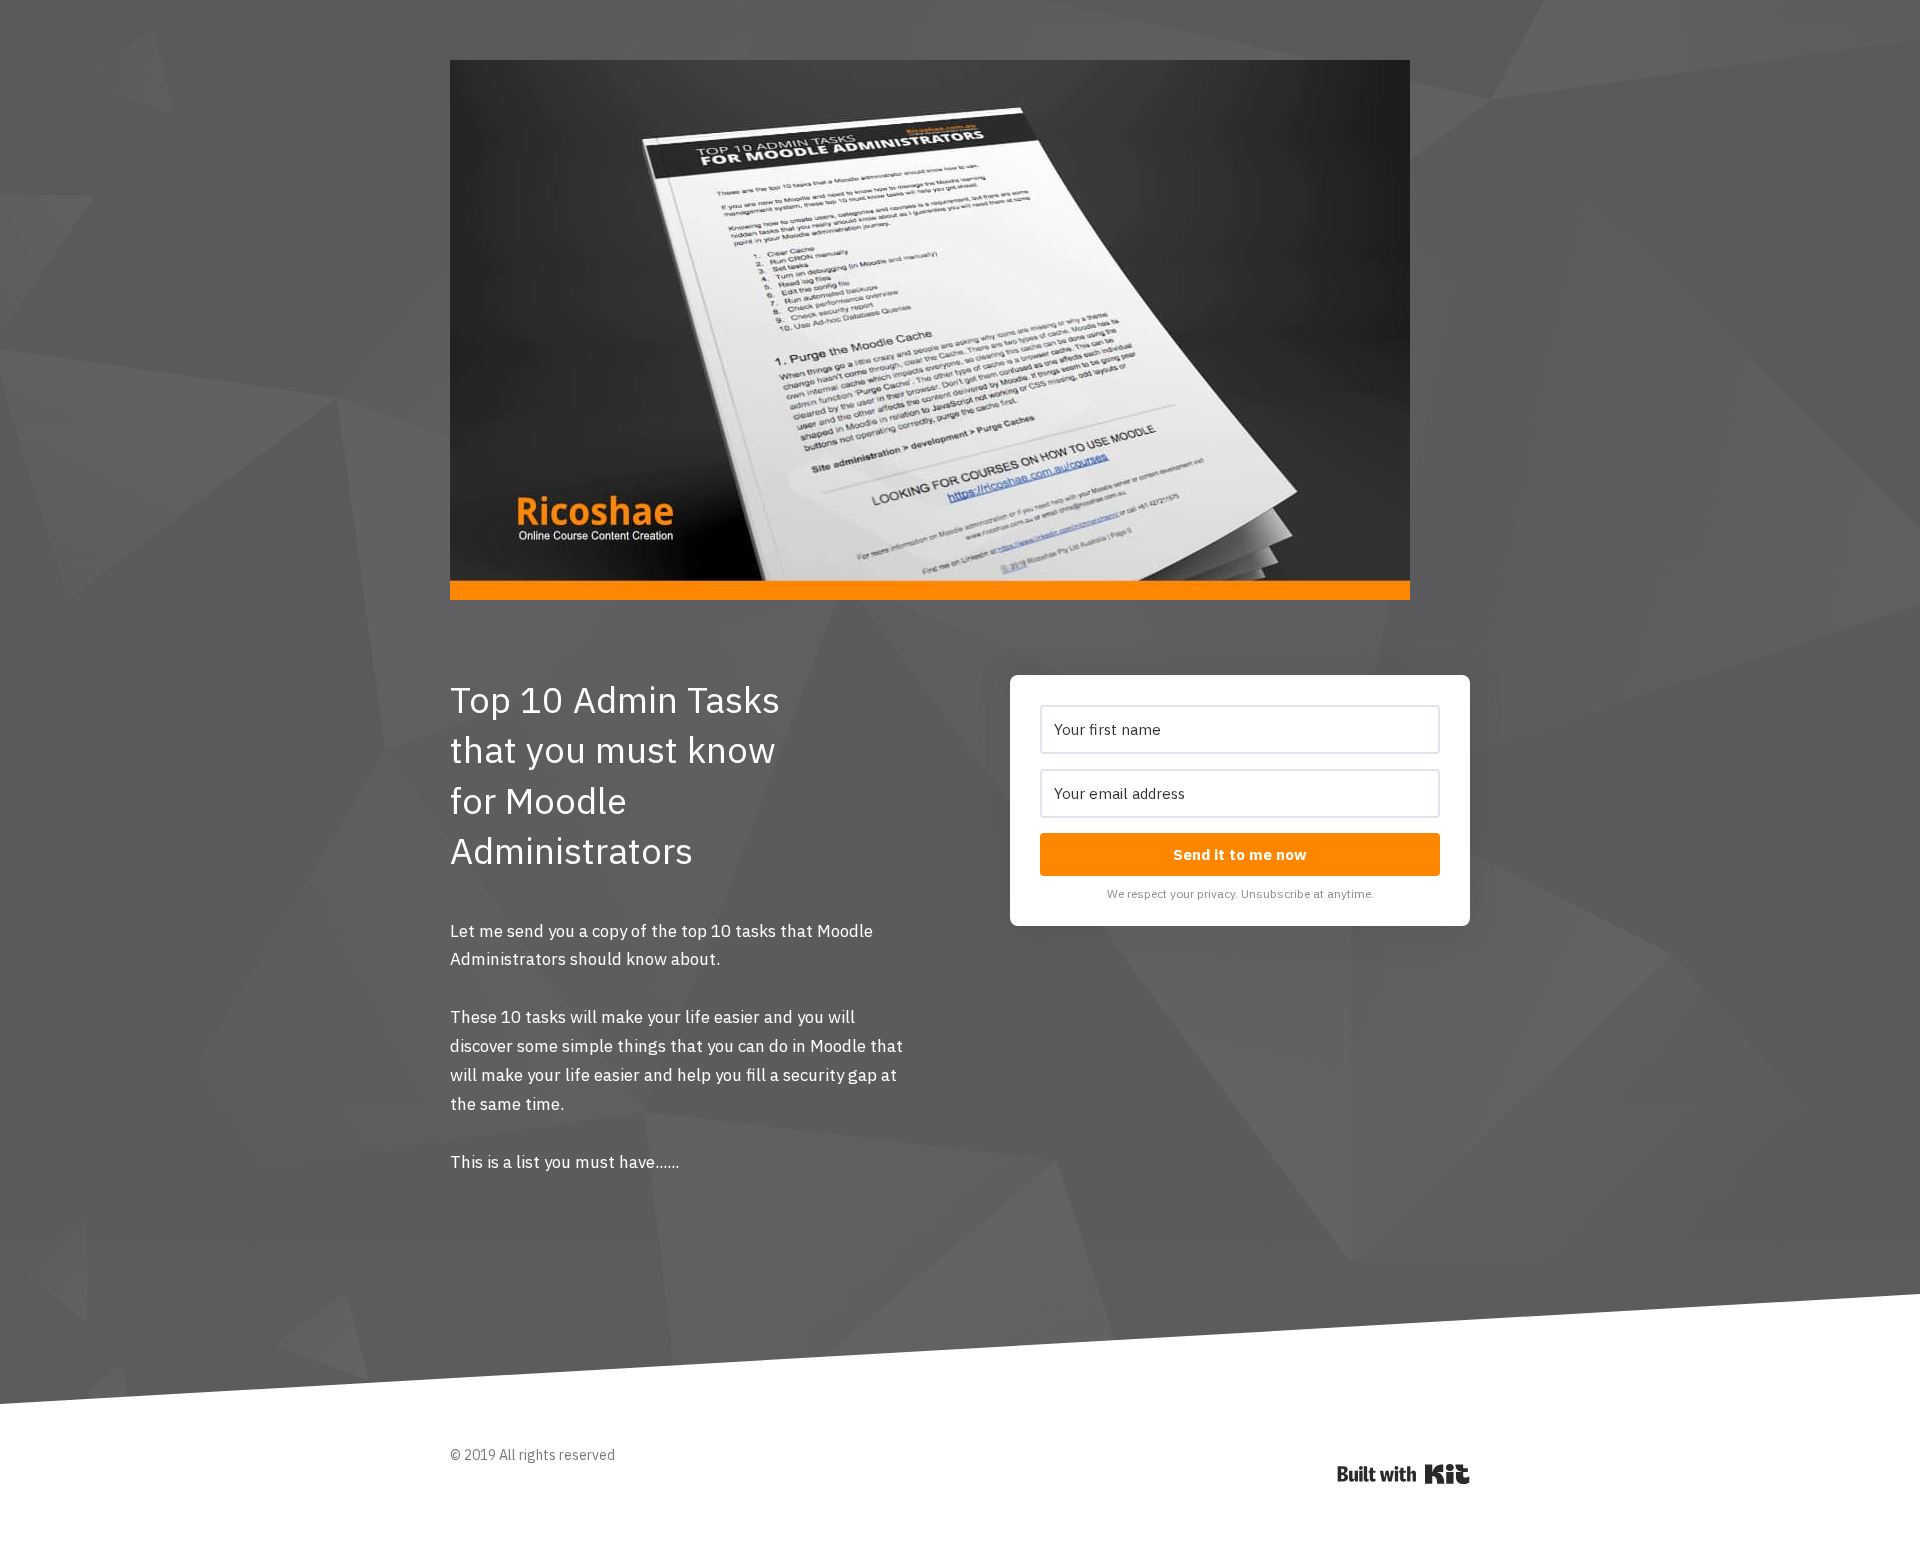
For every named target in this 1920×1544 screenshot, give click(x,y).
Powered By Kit (1403, 1474)
